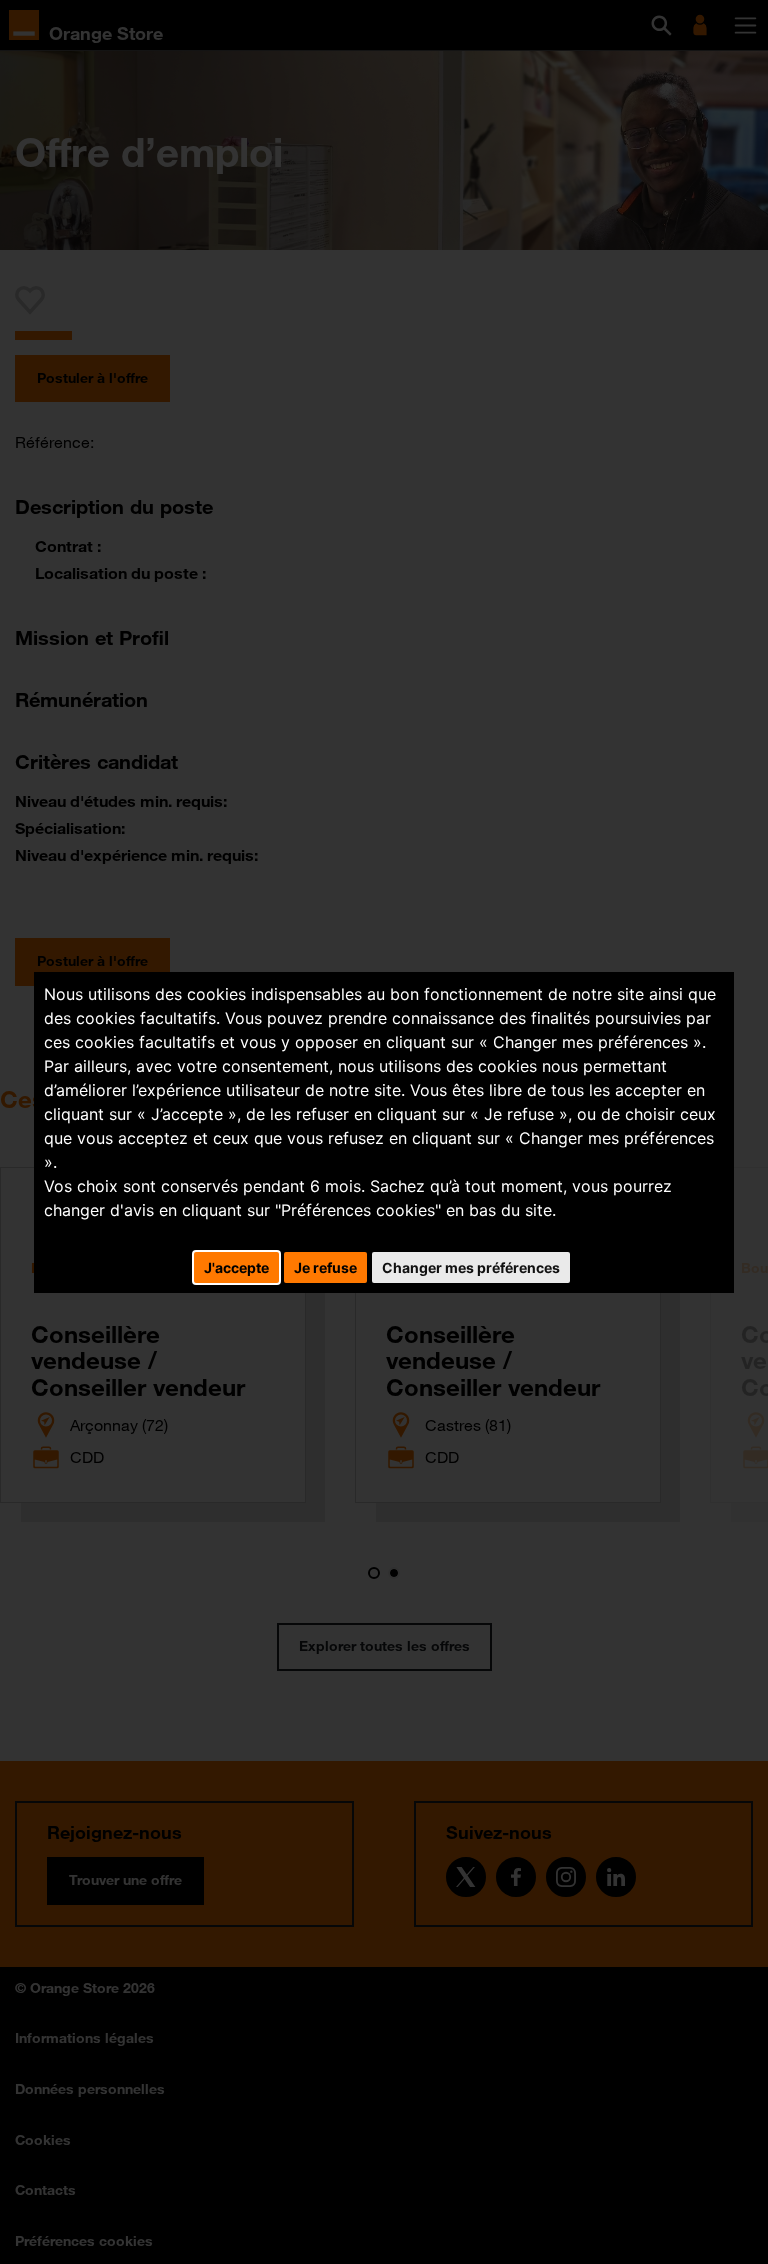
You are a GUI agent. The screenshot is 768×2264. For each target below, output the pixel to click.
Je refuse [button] (325, 1267)
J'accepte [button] (236, 1267)
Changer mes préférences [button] (471, 1267)
